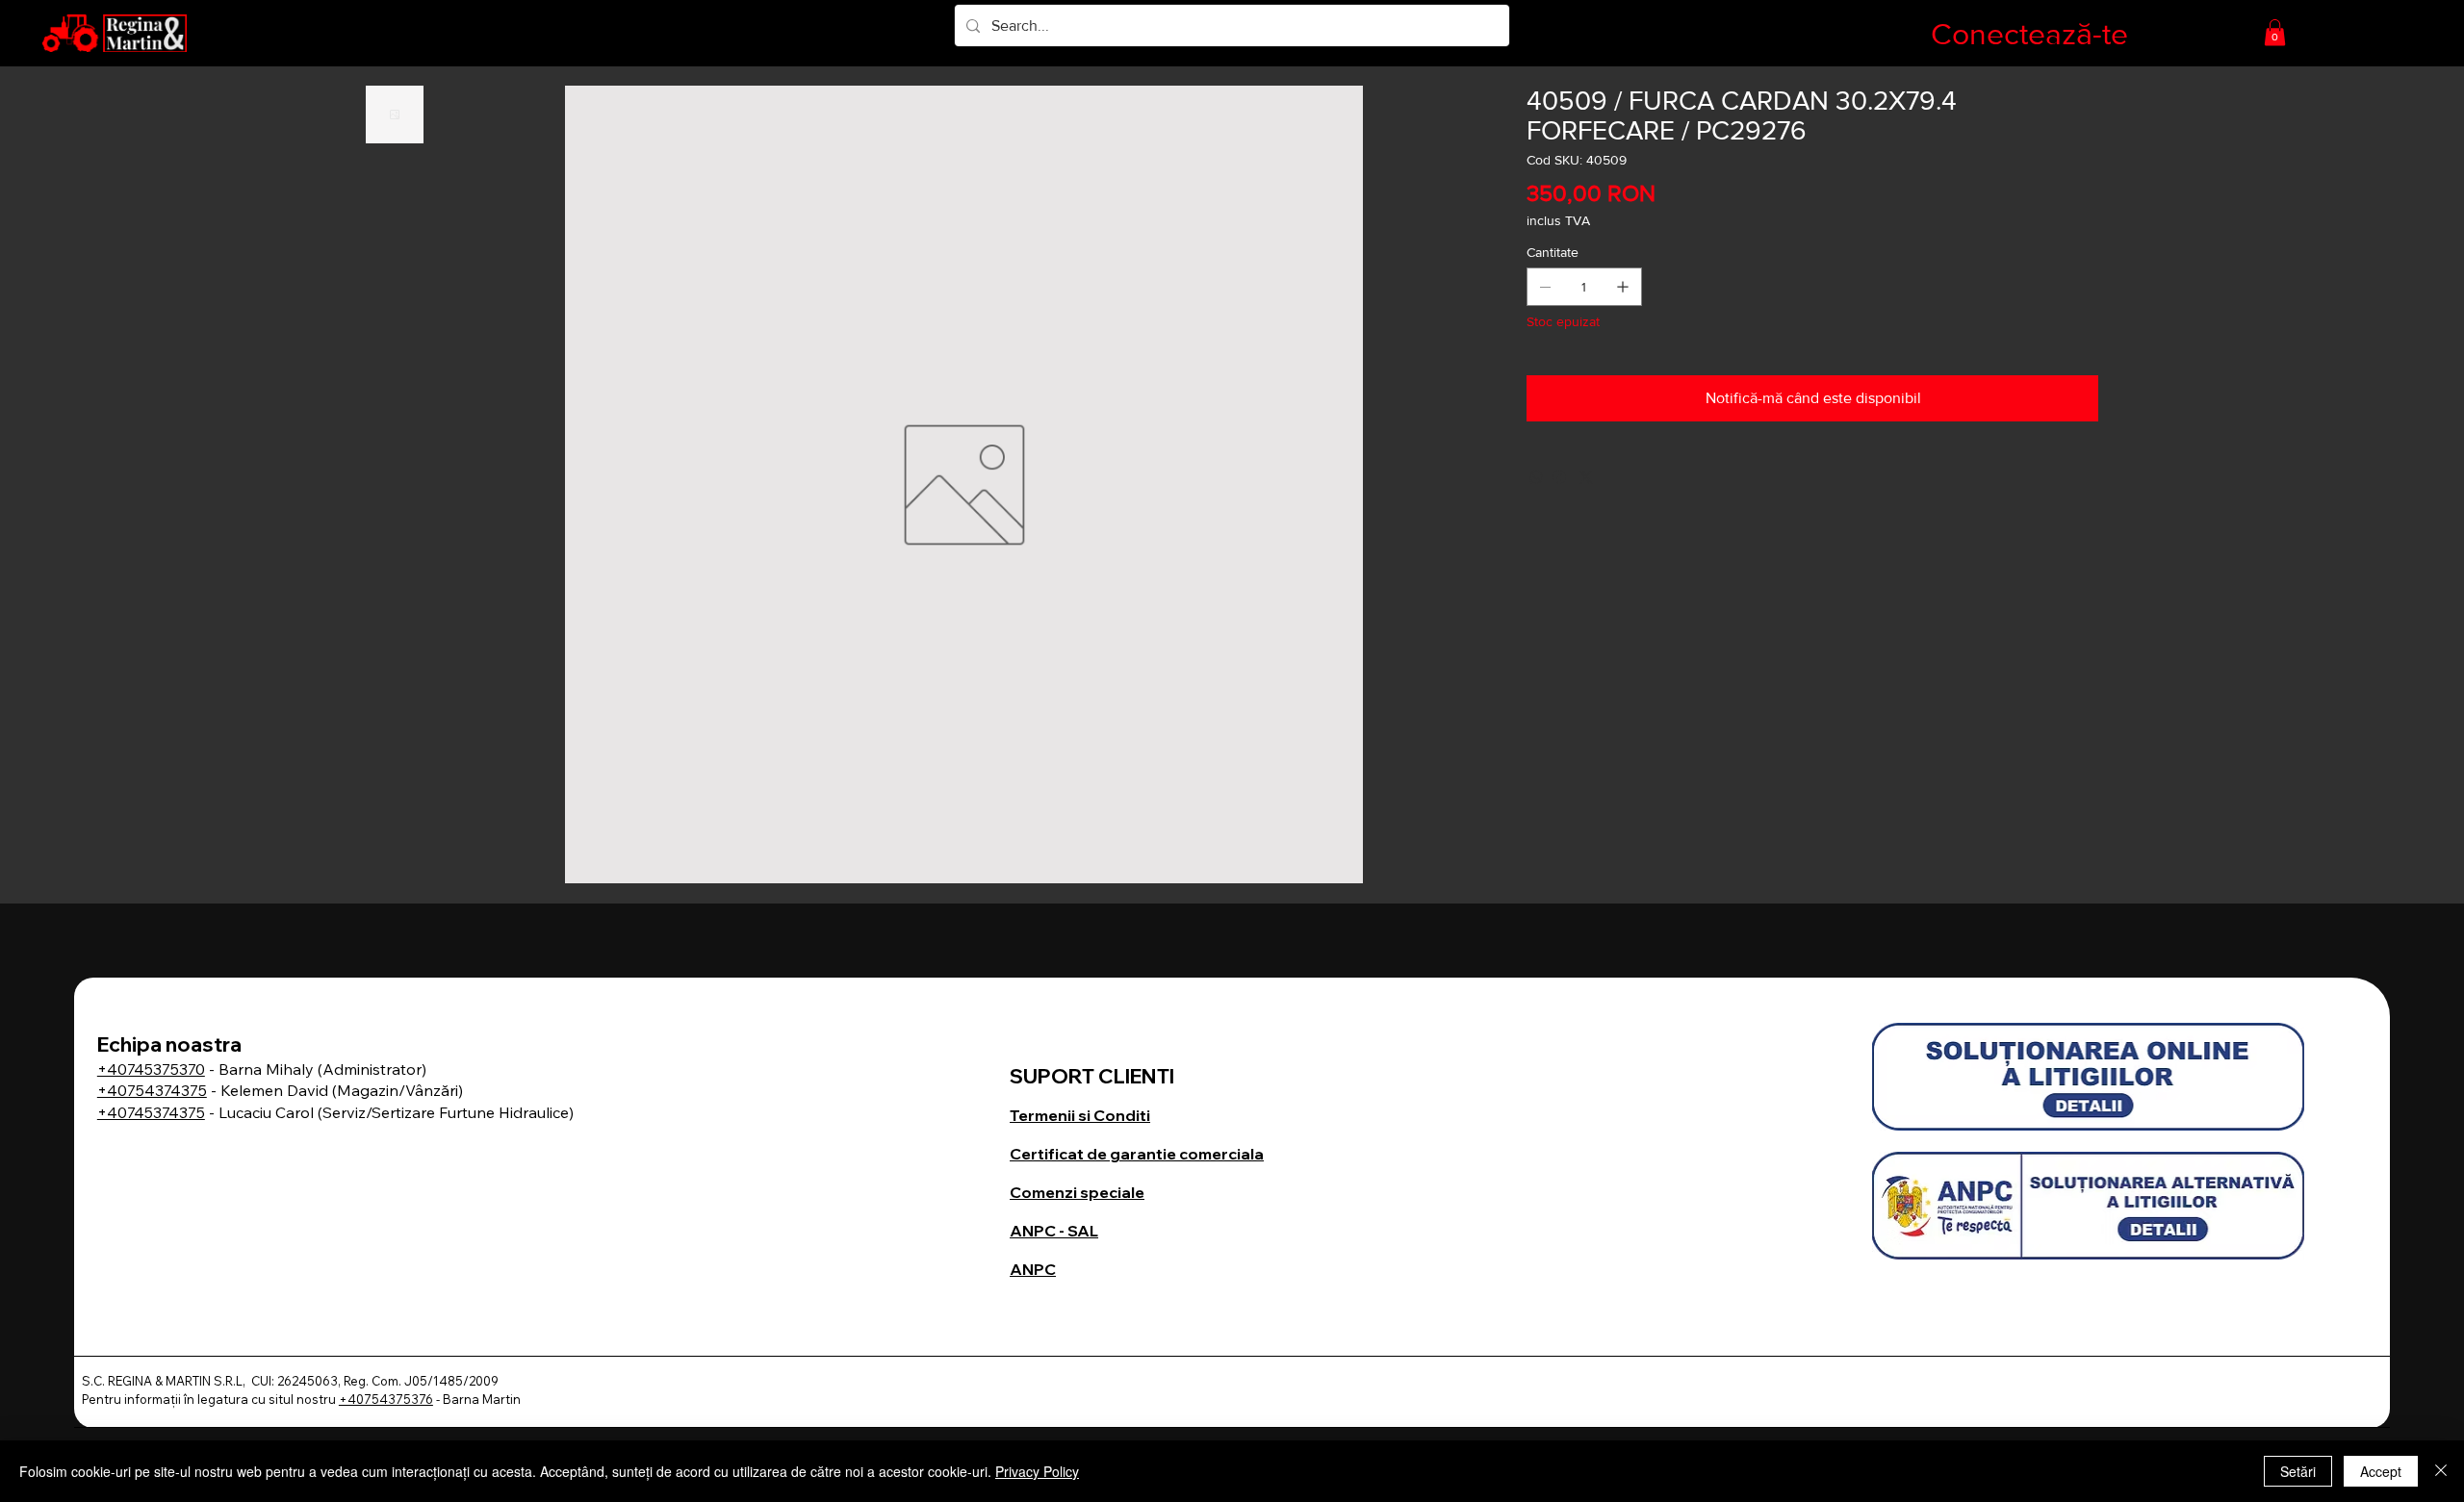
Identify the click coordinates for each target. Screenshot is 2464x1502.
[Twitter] (1586, 477)
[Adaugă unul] (1623, 287)
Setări (2298, 1471)
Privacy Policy (1037, 1471)
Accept (2381, 1471)
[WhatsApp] (1536, 477)
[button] (2275, 32)
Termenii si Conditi (1080, 1115)
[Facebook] (1559, 477)
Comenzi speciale (1077, 1192)
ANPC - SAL (1054, 1231)
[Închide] (2441, 1471)
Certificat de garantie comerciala (1137, 1154)
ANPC (1033, 1269)
